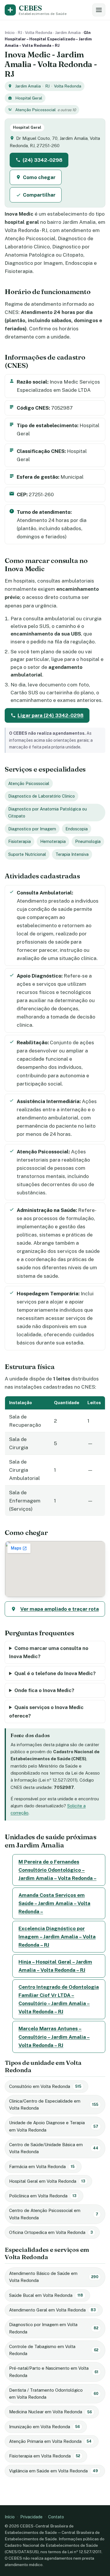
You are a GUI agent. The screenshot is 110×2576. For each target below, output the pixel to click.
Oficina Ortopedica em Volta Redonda (51, 2232)
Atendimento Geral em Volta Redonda (52, 2310)
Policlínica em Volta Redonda (43, 2196)
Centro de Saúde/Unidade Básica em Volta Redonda (54, 2148)
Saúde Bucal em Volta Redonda (46, 2295)
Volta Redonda (39, 32)
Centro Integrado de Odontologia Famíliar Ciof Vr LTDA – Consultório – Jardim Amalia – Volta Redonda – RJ (59, 1999)
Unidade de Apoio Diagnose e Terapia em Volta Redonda (54, 2126)
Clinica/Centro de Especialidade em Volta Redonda (54, 2104)
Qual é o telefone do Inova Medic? (55, 1673)
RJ (20, 32)
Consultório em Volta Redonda (45, 2086)
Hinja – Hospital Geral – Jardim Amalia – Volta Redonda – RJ (55, 1966)
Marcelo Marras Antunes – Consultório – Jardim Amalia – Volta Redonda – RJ (54, 2037)
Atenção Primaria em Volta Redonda (50, 2441)
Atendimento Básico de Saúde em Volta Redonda (54, 2277)
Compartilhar (39, 195)
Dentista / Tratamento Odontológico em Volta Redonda (54, 2394)
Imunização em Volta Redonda (44, 2427)
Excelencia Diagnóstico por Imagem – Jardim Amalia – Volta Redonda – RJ (57, 1937)
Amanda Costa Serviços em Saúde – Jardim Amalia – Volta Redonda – (54, 1903)
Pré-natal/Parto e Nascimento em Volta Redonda (54, 2372)
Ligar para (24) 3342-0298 (51, 715)
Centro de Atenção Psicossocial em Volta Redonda (54, 2214)
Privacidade (31, 2517)
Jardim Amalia (68, 32)
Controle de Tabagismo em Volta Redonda (54, 2350)
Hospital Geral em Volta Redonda (47, 2181)
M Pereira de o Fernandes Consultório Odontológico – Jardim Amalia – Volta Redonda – (57, 1870)
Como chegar (39, 177)
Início (10, 32)
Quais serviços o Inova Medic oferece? (46, 1711)
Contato (56, 2517)
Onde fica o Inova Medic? (44, 1690)
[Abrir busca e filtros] (99, 10)
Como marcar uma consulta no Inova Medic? (49, 1652)
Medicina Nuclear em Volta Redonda (50, 2412)
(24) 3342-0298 (43, 160)
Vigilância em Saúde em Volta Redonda (54, 2471)
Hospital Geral (29, 98)
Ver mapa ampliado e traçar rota (60, 1609)
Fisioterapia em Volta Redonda (45, 2456)
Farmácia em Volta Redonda (42, 2167)
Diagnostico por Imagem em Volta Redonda (54, 2328)
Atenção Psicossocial (35, 110)
